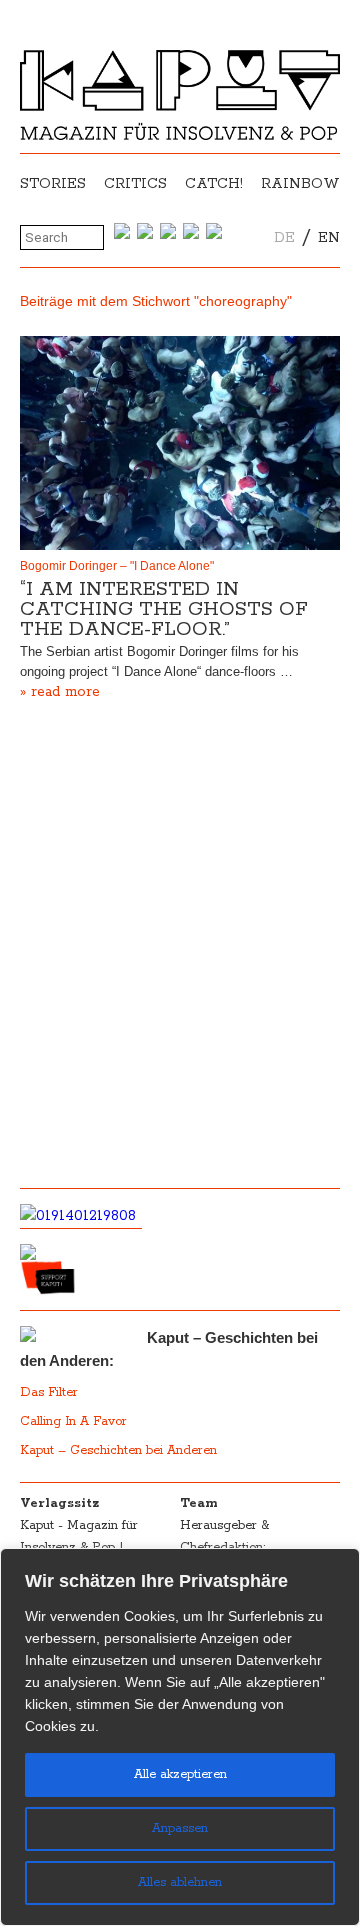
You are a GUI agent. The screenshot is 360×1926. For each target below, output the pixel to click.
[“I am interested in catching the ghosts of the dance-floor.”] (180, 442)
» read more (60, 692)
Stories (53, 184)
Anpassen (180, 1828)
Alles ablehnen (180, 1882)
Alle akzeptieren (180, 1774)
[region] (180, 1737)
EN (329, 238)
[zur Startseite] (180, 136)
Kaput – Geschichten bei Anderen (118, 1450)
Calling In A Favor (73, 1421)
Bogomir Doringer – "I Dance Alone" (117, 566)
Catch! (214, 184)
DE (284, 238)
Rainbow (300, 184)
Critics (135, 184)
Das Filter (51, 1392)
